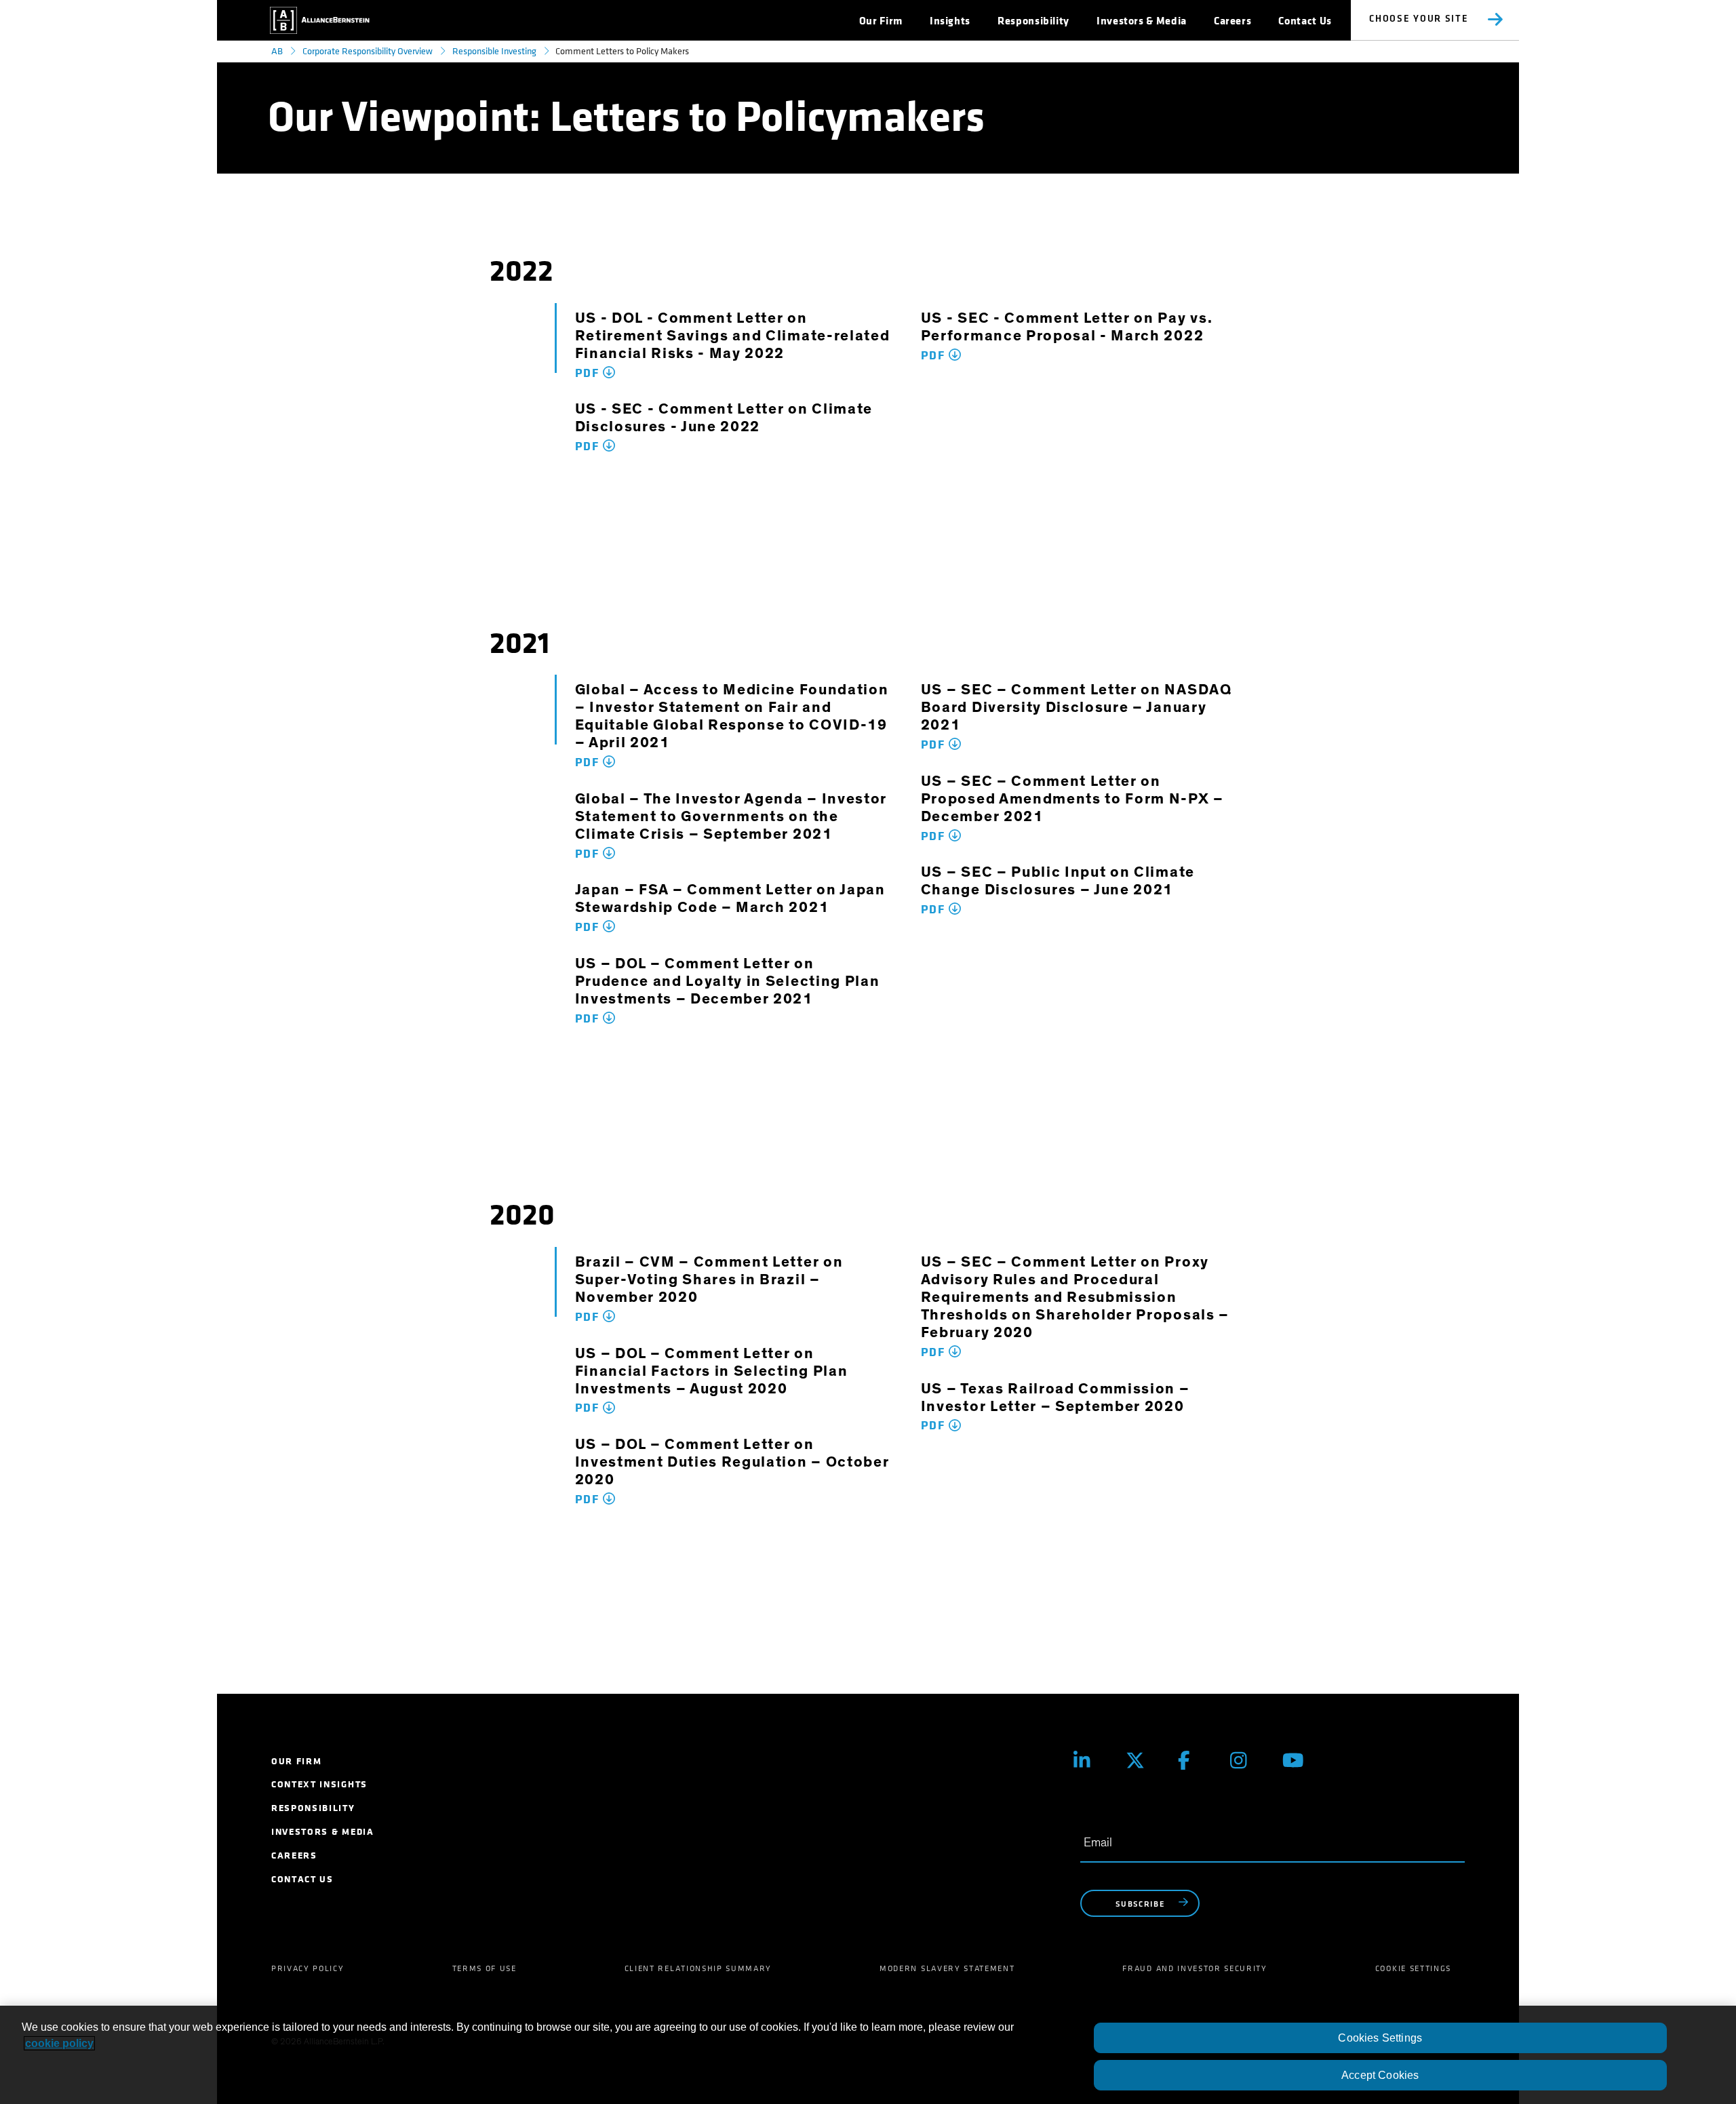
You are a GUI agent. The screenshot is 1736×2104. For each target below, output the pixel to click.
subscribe (1140, 1905)
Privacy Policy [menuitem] (308, 1968)
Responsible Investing (494, 51)
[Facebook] (1194, 1761)
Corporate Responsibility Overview (368, 51)
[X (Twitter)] (1142, 1761)
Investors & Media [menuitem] (323, 1832)
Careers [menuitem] (294, 1855)
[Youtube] (1298, 1761)
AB (277, 51)
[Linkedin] (1089, 1761)
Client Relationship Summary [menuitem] (698, 1968)
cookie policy (59, 2043)
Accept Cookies (1380, 2075)
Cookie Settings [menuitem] (1413, 1968)
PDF (589, 373)
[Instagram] (1246, 1761)
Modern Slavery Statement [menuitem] (947, 1968)
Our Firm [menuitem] (296, 1761)
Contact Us (1305, 21)
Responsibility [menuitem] (313, 1808)
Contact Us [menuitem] (302, 1879)
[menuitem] (881, 21)
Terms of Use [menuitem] (485, 1968)
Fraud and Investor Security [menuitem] (1195, 1968)
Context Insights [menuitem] (319, 1784)
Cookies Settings (1380, 2038)
